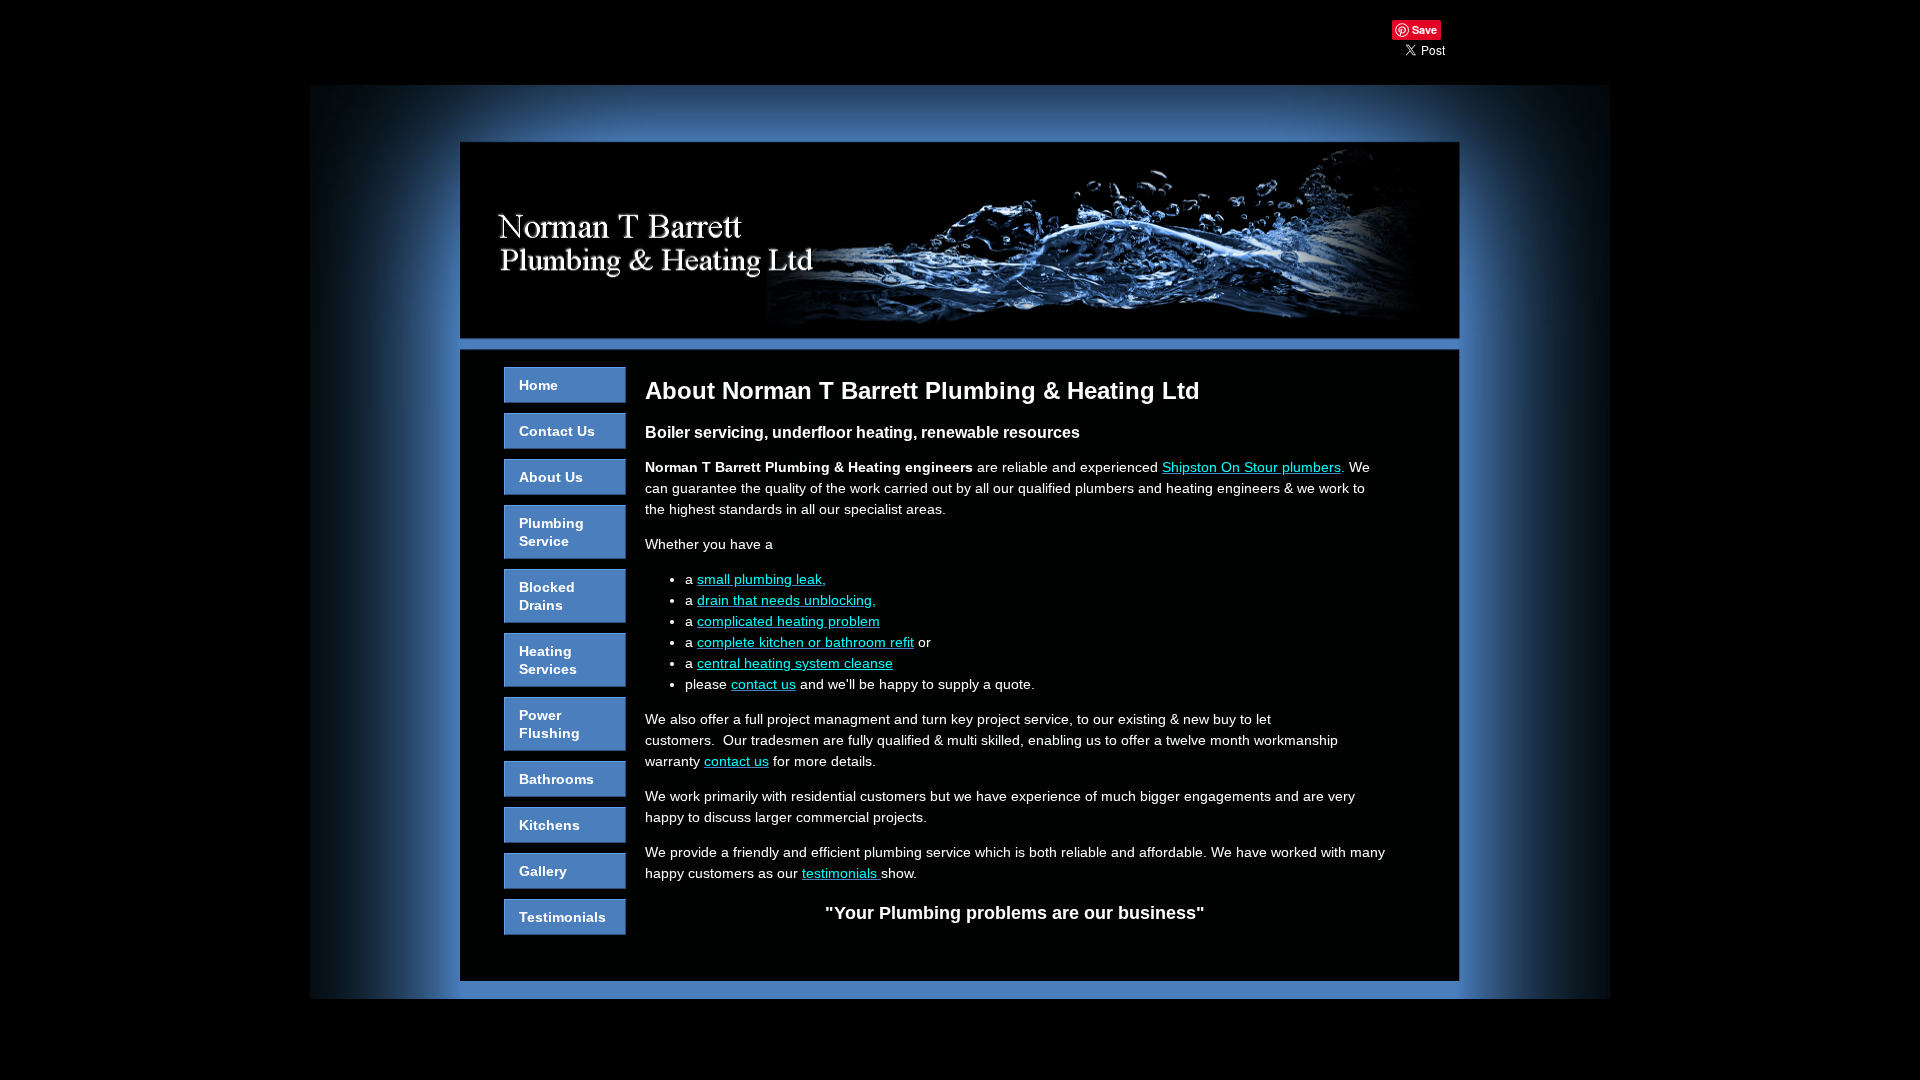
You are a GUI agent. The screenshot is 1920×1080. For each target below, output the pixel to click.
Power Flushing (549, 724)
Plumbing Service (551, 532)
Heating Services (548, 660)
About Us (551, 477)
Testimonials (562, 917)
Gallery (543, 871)
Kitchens (549, 825)
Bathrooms (556, 779)
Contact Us (557, 431)
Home (538, 385)
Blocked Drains (547, 596)
